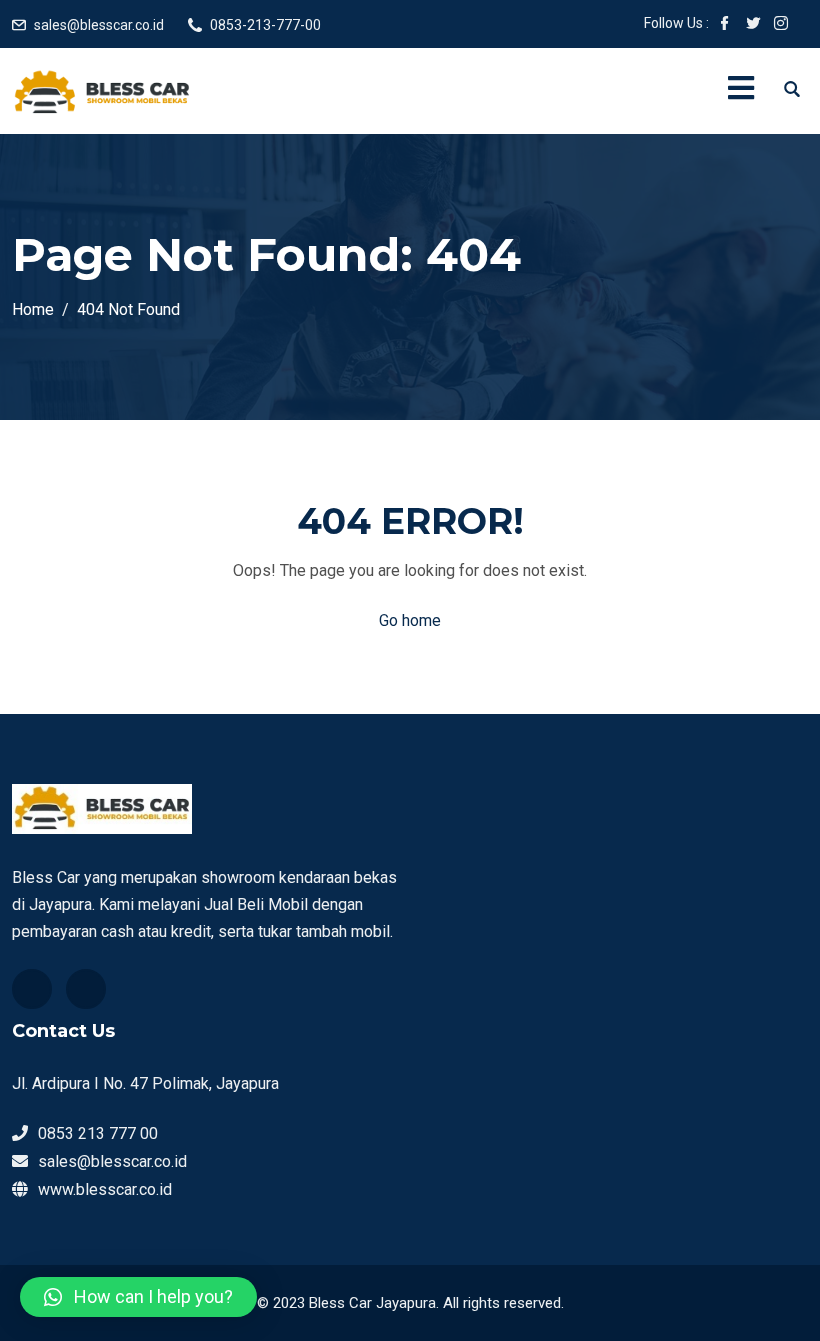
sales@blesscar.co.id (99, 25)
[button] (138, 1297)
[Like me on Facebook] (725, 25)
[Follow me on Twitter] (753, 25)
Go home (410, 620)
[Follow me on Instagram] (781, 25)
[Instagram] (86, 989)
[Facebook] (32, 989)
